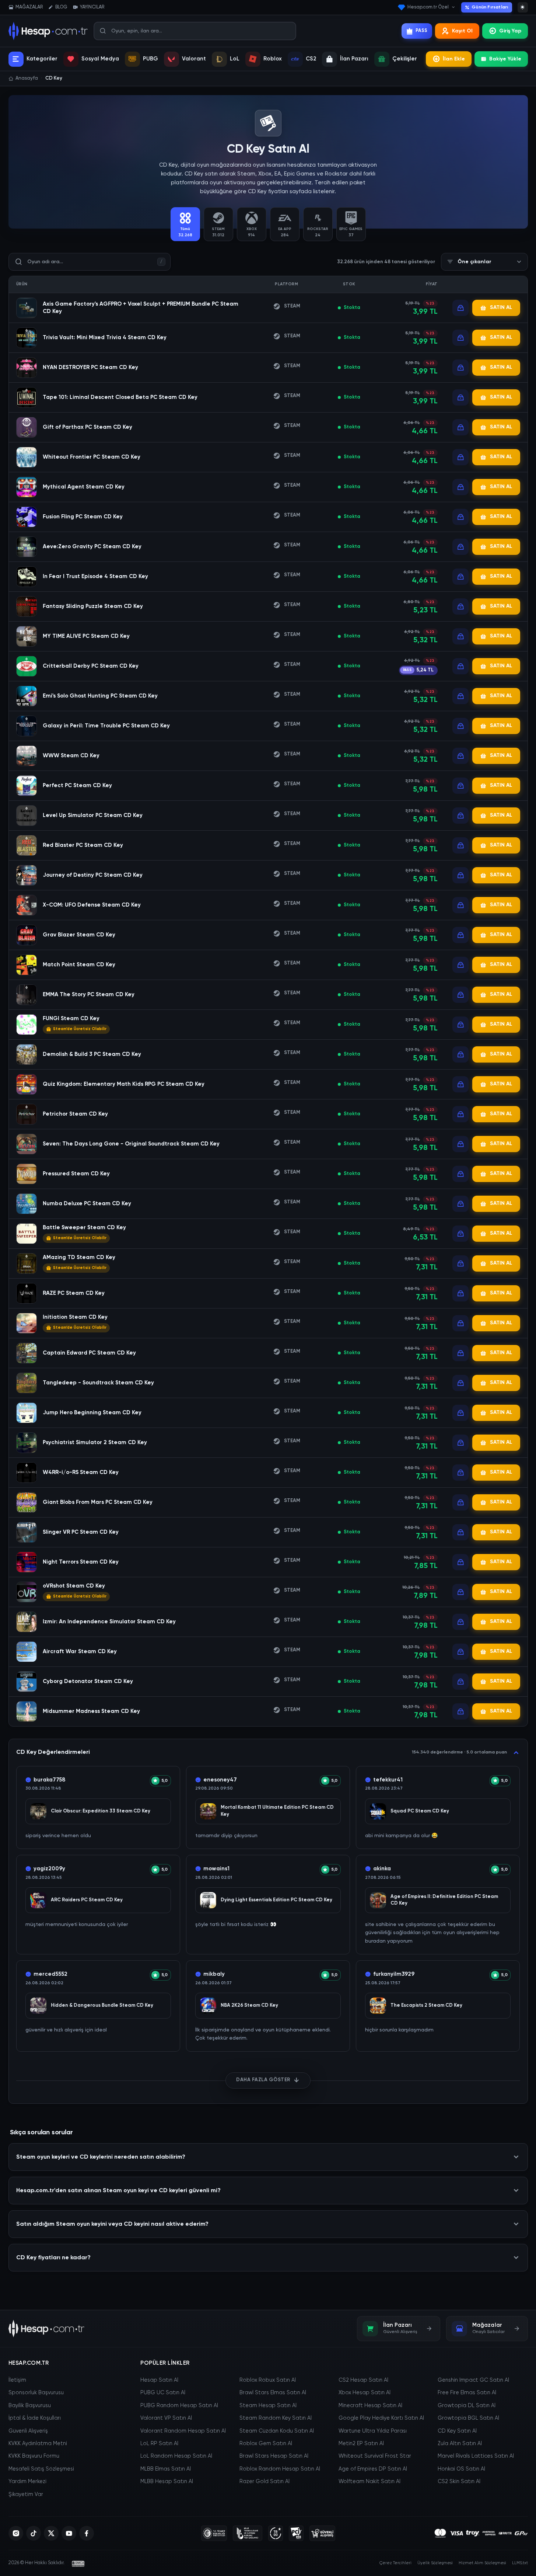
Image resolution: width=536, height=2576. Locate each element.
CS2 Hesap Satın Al (363, 2380)
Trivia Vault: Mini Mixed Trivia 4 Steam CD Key (105, 338)
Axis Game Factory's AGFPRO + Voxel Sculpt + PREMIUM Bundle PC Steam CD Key (141, 308)
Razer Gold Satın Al (265, 2482)
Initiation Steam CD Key (75, 1317)
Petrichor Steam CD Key (75, 1114)
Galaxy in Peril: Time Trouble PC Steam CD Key (106, 726)
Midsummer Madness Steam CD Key (91, 1711)
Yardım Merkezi (27, 2482)
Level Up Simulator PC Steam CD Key (93, 815)
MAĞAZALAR (29, 7)
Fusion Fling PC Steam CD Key (83, 517)
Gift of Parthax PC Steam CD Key (87, 427)
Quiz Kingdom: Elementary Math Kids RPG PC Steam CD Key (124, 1084)
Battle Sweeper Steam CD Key (84, 1228)
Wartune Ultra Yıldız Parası (373, 2431)
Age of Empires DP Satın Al (373, 2469)
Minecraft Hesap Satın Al (370, 2406)
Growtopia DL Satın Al (467, 2406)
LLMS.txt (520, 2563)
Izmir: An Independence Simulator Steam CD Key (109, 1622)
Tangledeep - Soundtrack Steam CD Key (98, 1383)
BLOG (61, 7)
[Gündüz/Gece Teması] (523, 7)
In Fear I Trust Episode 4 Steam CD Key (95, 576)
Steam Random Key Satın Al (276, 2418)
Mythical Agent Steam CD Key (84, 487)
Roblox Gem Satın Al (266, 2444)
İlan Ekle (454, 59)
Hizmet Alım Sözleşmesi (482, 2563)
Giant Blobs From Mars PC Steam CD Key (98, 1502)
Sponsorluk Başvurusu (36, 2393)
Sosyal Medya (100, 59)
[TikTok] (34, 2533)
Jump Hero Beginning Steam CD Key (92, 1413)
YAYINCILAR (92, 7)
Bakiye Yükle (505, 59)
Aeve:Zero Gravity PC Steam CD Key (92, 547)
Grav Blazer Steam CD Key (79, 935)
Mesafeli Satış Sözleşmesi (41, 2469)
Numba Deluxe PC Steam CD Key (87, 1204)
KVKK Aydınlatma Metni (38, 2444)
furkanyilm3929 (394, 1974)
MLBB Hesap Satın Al (167, 2482)
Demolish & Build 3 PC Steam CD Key (92, 1054)
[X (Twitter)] (51, 2533)
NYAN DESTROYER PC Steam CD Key (90, 367)
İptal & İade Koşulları (35, 2418)
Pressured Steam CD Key (76, 1174)
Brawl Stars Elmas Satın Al (273, 2393)
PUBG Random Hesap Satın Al (179, 2406)
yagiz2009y (49, 1869)
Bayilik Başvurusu (30, 2406)
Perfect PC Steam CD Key (77, 785)
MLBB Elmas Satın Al (166, 2469)
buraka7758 (50, 1780)
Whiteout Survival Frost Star (375, 2456)
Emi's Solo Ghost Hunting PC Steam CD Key (100, 696)
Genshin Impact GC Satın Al (473, 2380)
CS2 (311, 59)
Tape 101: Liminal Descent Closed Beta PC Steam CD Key (120, 397)
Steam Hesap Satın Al (268, 2406)
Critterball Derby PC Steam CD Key (91, 666)
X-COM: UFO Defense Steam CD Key (92, 905)
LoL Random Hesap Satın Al (176, 2456)
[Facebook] (87, 2533)
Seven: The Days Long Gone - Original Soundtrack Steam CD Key (131, 1144)
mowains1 (216, 1869)
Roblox (273, 59)
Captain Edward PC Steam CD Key (89, 1353)
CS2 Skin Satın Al (459, 2482)
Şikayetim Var (26, 2495)
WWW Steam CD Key (71, 756)
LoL (235, 59)
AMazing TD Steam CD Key (79, 1257)
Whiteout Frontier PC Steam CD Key (92, 457)
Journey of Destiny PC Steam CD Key (93, 875)
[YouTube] (69, 2533)
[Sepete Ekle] (460, 308)
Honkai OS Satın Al (461, 2469)
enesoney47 (220, 1780)
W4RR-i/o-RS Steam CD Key (81, 1472)
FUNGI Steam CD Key (71, 1018)
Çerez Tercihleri (395, 2563)
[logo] (47, 2329)
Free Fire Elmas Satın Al (467, 2393)
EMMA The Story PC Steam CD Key (89, 995)
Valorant (194, 59)
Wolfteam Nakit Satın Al (369, 2482)
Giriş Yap (510, 31)
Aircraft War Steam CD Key (80, 1652)
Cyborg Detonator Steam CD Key (88, 1681)
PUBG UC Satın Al (163, 2393)
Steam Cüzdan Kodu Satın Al (277, 2431)
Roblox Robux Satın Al (268, 2380)
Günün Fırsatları (490, 7)
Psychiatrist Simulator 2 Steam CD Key (95, 1442)
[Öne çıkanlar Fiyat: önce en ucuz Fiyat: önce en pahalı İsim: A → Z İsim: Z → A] (484, 262)
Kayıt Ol (462, 31)
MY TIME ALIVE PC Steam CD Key (86, 636)
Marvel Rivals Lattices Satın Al (476, 2456)
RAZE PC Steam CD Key (74, 1293)
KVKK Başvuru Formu (34, 2456)
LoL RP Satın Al (159, 2444)
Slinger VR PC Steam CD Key (81, 1532)
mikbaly (214, 1974)
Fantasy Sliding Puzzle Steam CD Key (93, 606)
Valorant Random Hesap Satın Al (183, 2431)
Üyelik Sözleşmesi (435, 2563)
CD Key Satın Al (457, 2431)
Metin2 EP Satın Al (361, 2444)
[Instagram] (16, 2533)
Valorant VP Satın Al (166, 2418)
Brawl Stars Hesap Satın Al (274, 2456)
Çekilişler (405, 59)
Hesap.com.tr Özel (428, 7)
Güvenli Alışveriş (28, 2431)
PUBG (150, 59)
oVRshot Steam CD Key (74, 1586)
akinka (382, 1869)
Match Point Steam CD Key (79, 965)
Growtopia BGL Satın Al (468, 2418)
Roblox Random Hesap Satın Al (280, 2469)
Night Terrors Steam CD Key (81, 1562)
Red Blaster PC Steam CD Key (83, 845)
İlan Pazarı (354, 59)
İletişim (17, 2380)
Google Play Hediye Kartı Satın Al (381, 2418)
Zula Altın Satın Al (460, 2444)
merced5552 (50, 1974)
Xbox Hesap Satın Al (365, 2393)
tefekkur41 (388, 1780)
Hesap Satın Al (159, 2380)
